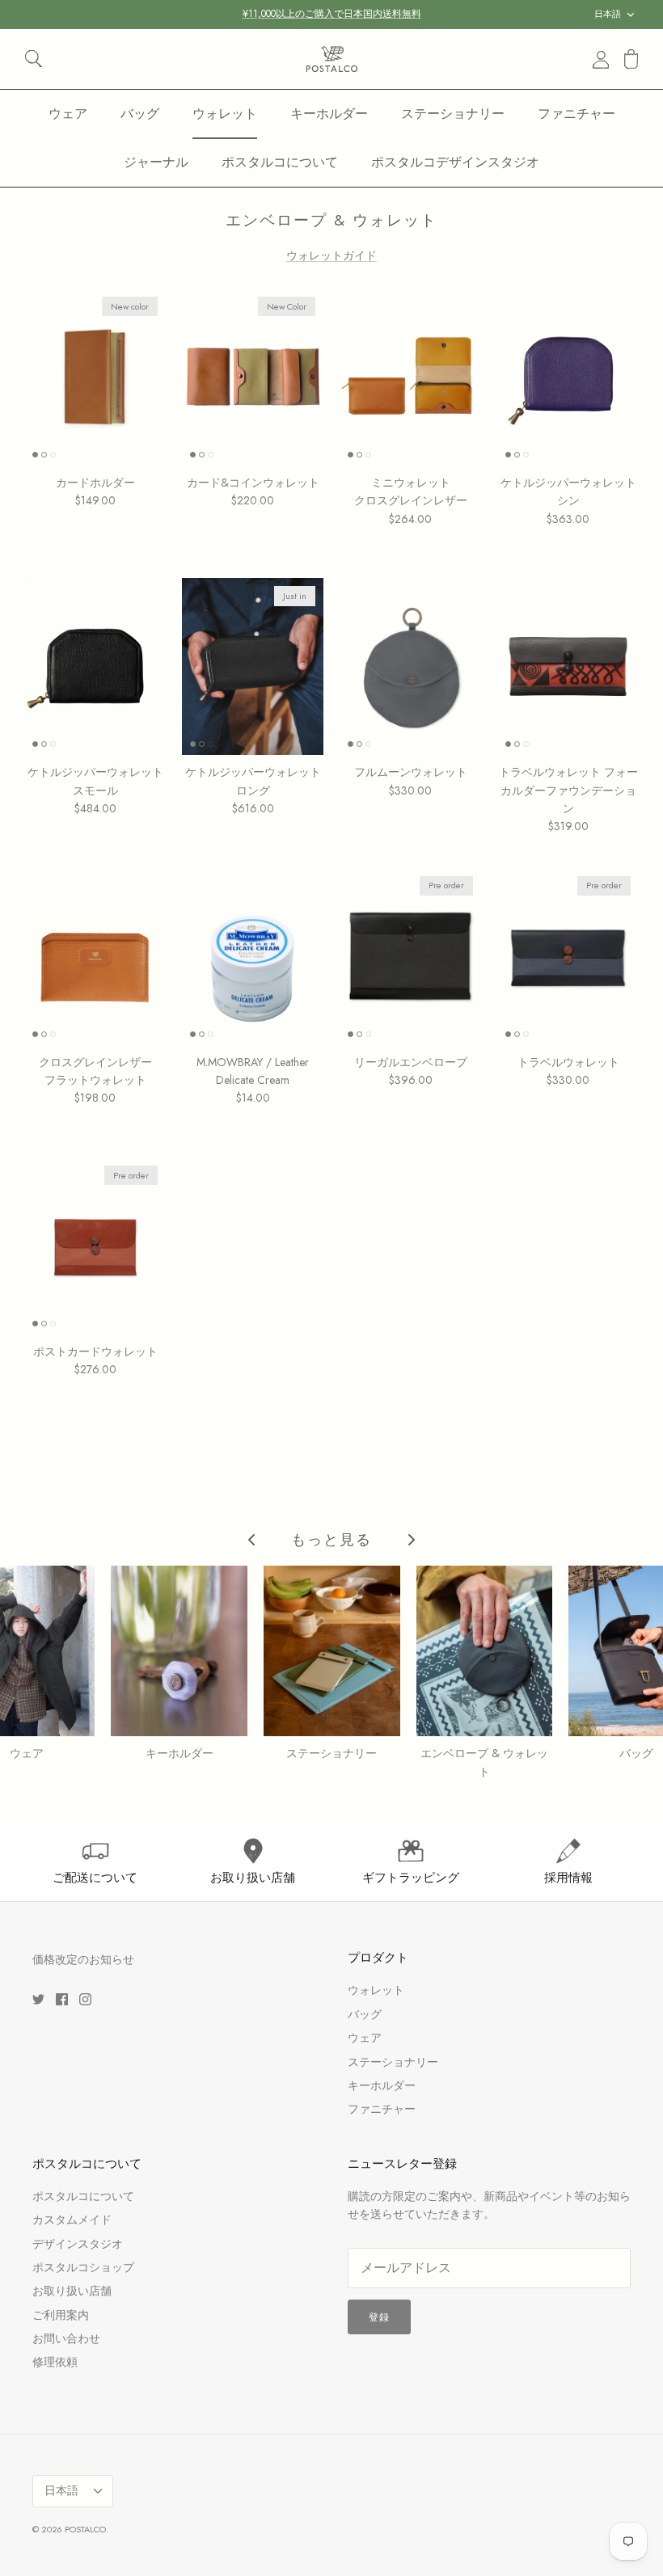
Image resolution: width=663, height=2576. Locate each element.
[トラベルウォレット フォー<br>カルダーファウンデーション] (568, 666)
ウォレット (225, 114)
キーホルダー (329, 114)
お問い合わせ (66, 2338)
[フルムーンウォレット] (410, 666)
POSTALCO (85, 2529)
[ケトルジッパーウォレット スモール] (95, 666)
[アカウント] (598, 59)
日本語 (608, 14)
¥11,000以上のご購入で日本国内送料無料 (332, 14)
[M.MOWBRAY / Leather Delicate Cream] (253, 957)
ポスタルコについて (280, 162)
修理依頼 (55, 2362)
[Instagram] (85, 1999)
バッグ (140, 114)
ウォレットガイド (331, 255)
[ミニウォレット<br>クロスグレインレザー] (410, 377)
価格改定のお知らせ (83, 1959)
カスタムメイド (72, 2220)
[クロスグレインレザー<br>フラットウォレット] (95, 957)
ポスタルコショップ (83, 2267)
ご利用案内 (61, 2315)
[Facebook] (62, 1999)
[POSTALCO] (332, 59)
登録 (379, 2317)
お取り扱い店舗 (72, 2291)
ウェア (68, 114)
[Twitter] (38, 1999)
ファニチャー (576, 114)
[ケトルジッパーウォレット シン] (568, 377)
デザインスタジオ (78, 2244)
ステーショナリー (453, 114)
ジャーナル (156, 162)
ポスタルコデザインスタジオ (455, 162)
